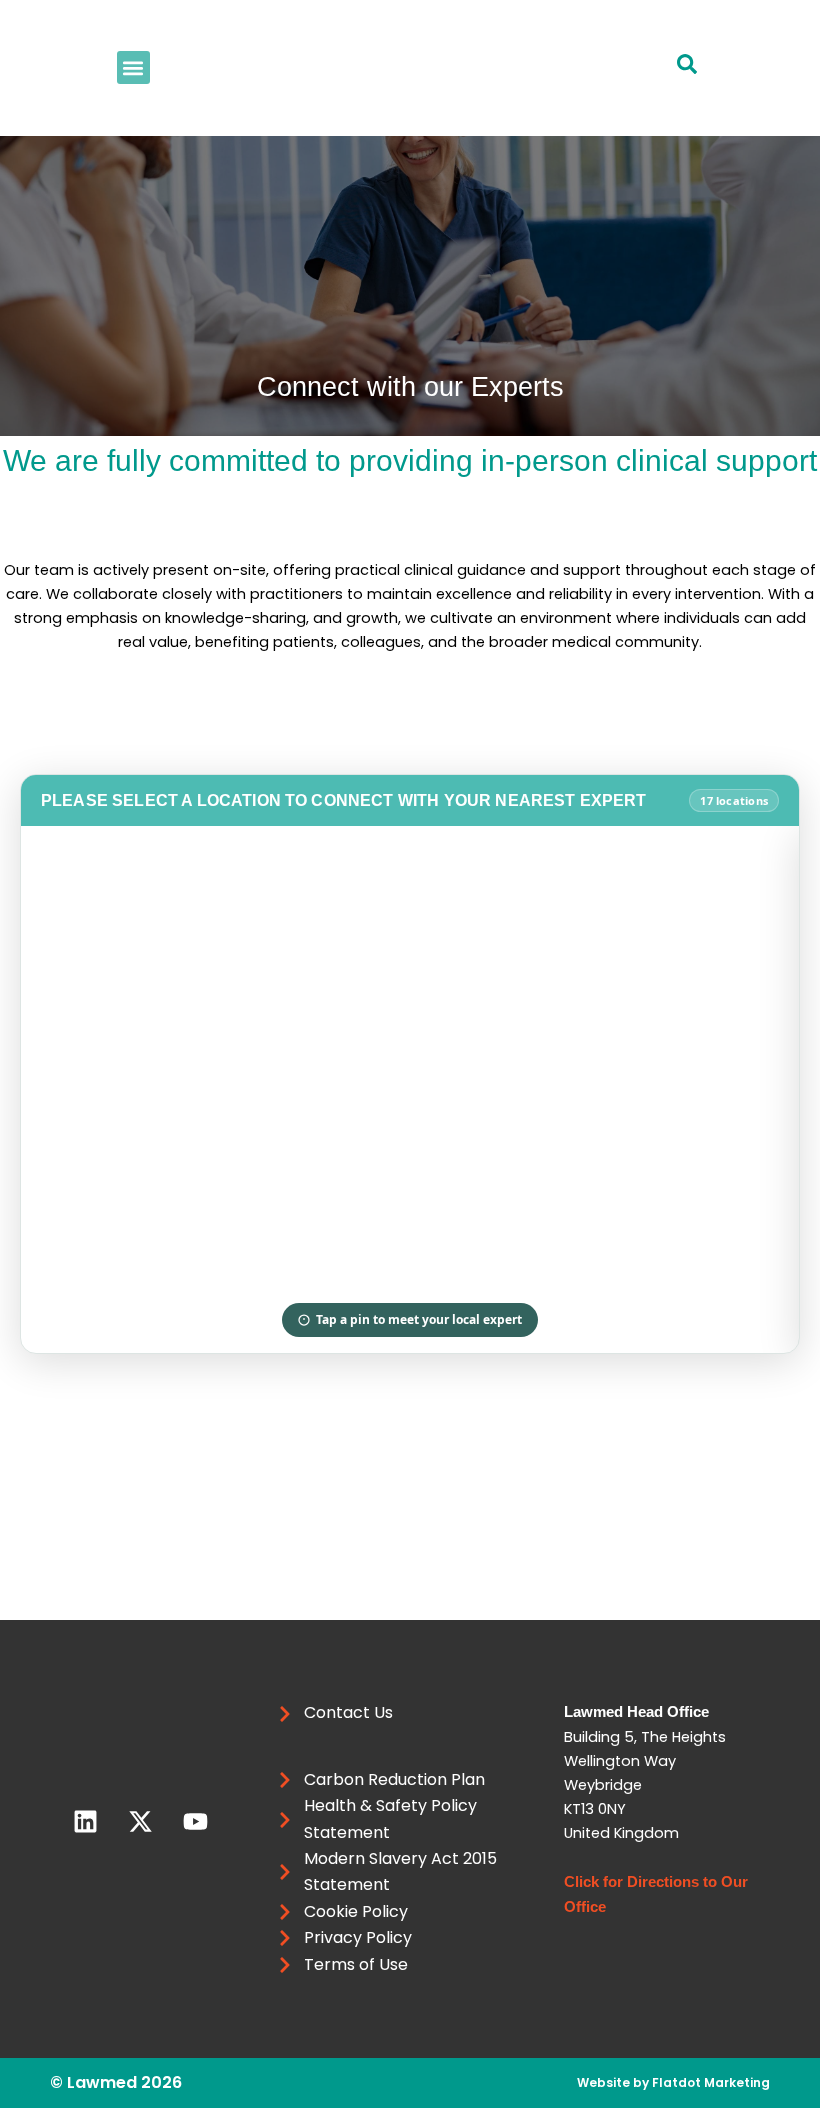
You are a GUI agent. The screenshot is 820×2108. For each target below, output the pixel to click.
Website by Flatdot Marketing (673, 2082)
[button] (133, 67)
